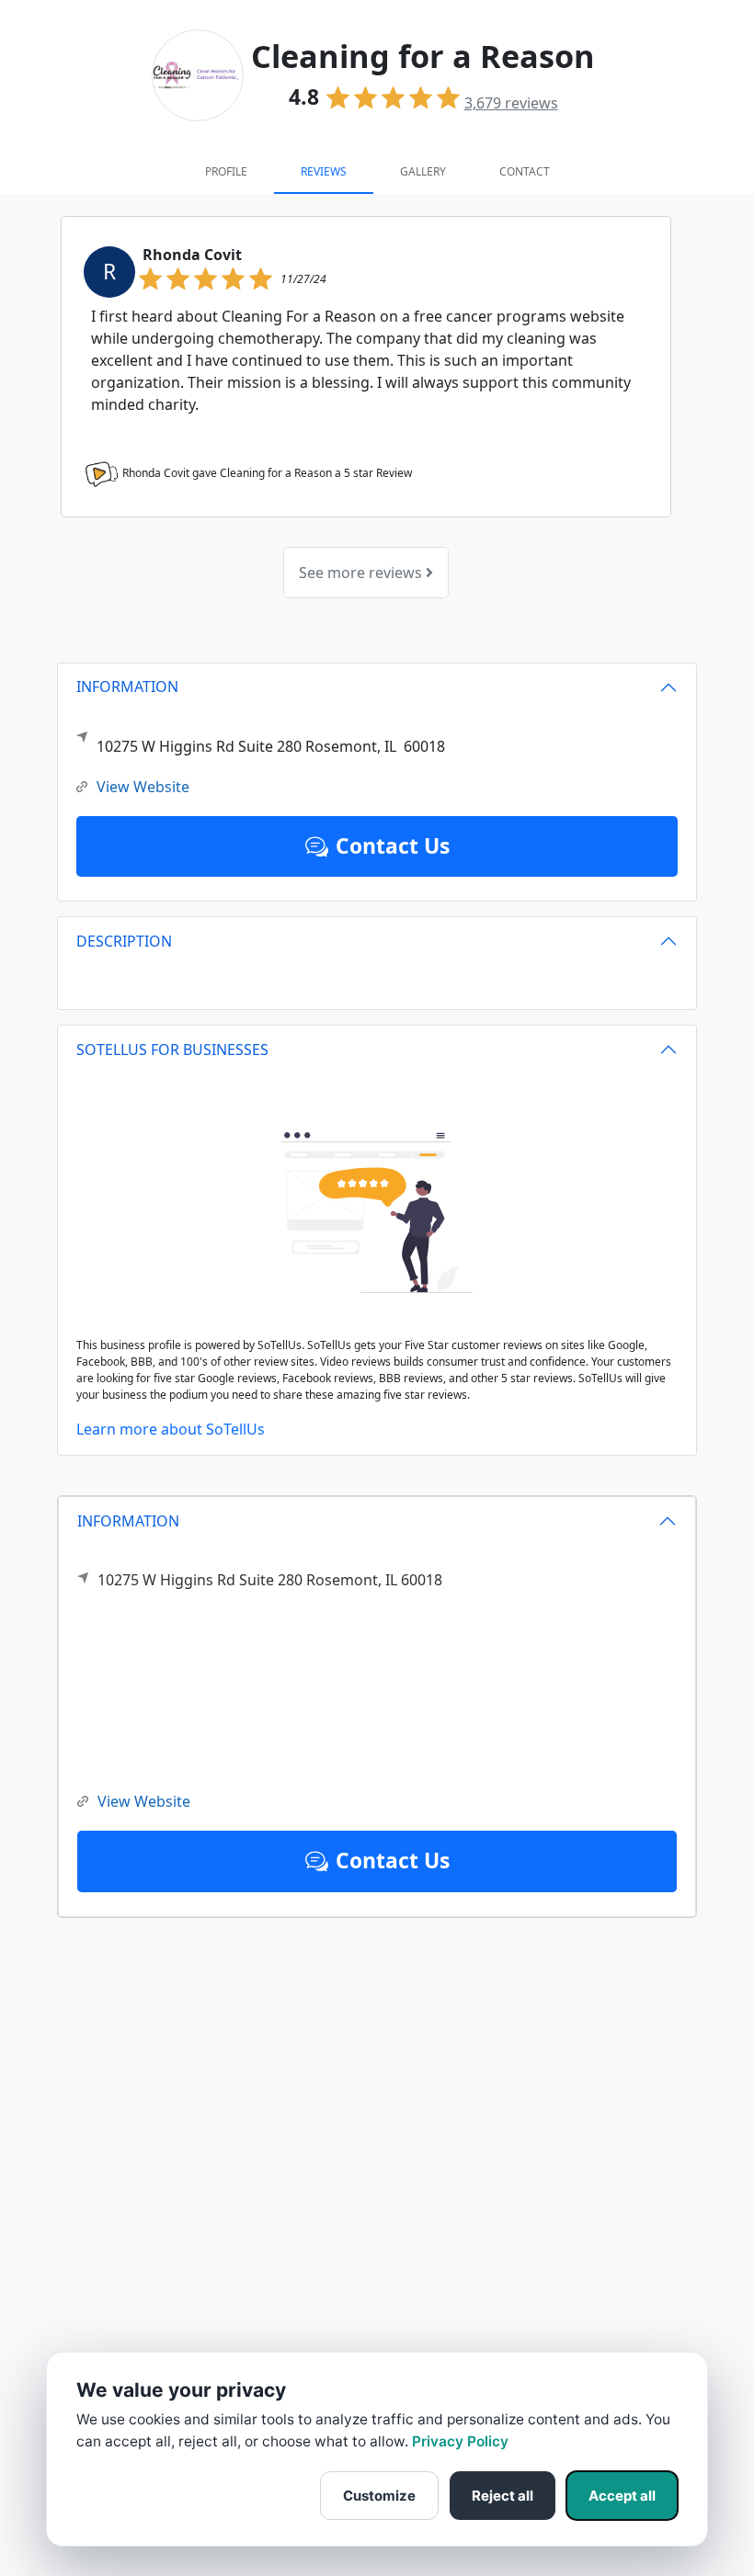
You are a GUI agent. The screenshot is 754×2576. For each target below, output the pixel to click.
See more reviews (362, 573)
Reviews (324, 171)
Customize (379, 2496)
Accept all (622, 2496)
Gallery (423, 171)
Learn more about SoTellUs (171, 1429)
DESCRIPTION (124, 941)
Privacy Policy (460, 2441)
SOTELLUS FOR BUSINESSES (172, 1050)
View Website (144, 1801)
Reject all (503, 2496)
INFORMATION (128, 1521)
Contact (525, 171)
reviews (511, 103)
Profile (226, 171)
